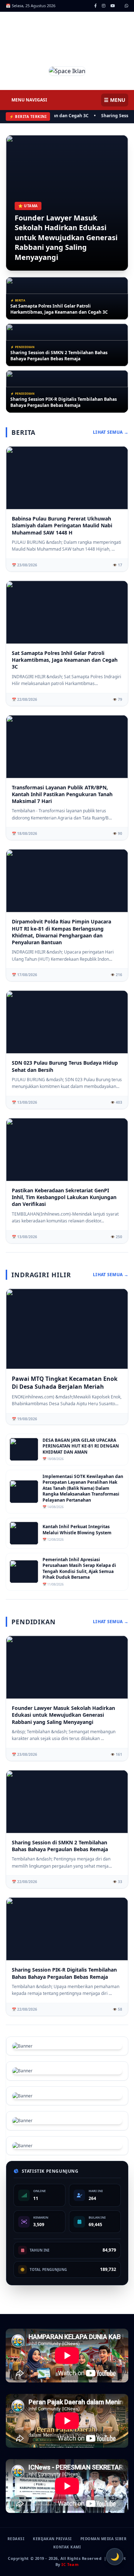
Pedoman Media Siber (104, 2539)
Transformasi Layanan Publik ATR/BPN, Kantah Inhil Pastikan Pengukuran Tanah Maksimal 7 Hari (62, 794)
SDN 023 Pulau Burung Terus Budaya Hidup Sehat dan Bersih (65, 1066)
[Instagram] (104, 6)
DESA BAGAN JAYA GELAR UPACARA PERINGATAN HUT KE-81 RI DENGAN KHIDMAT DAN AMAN (81, 1446)
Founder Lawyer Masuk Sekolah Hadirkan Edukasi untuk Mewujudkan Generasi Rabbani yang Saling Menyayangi (66, 237)
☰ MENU (115, 100)
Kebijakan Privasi (52, 2539)
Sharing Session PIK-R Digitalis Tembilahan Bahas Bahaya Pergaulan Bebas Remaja (64, 402)
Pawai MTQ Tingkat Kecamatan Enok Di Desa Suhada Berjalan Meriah (65, 1383)
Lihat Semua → (111, 432)
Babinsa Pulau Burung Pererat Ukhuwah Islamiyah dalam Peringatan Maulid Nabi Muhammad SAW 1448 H (62, 526)
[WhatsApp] (126, 6)
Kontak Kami (67, 2547)
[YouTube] (113, 6)
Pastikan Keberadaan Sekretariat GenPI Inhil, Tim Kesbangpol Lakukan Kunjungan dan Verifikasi (64, 1197)
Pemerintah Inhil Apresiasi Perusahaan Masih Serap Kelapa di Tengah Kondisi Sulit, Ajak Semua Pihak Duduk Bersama (79, 1569)
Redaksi (16, 2539)
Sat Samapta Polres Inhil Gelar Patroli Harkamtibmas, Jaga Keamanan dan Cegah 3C (59, 309)
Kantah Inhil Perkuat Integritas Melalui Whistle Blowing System (77, 1530)
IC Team (70, 2564)
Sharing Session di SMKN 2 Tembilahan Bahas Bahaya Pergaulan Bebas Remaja (59, 356)
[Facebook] (96, 6)
